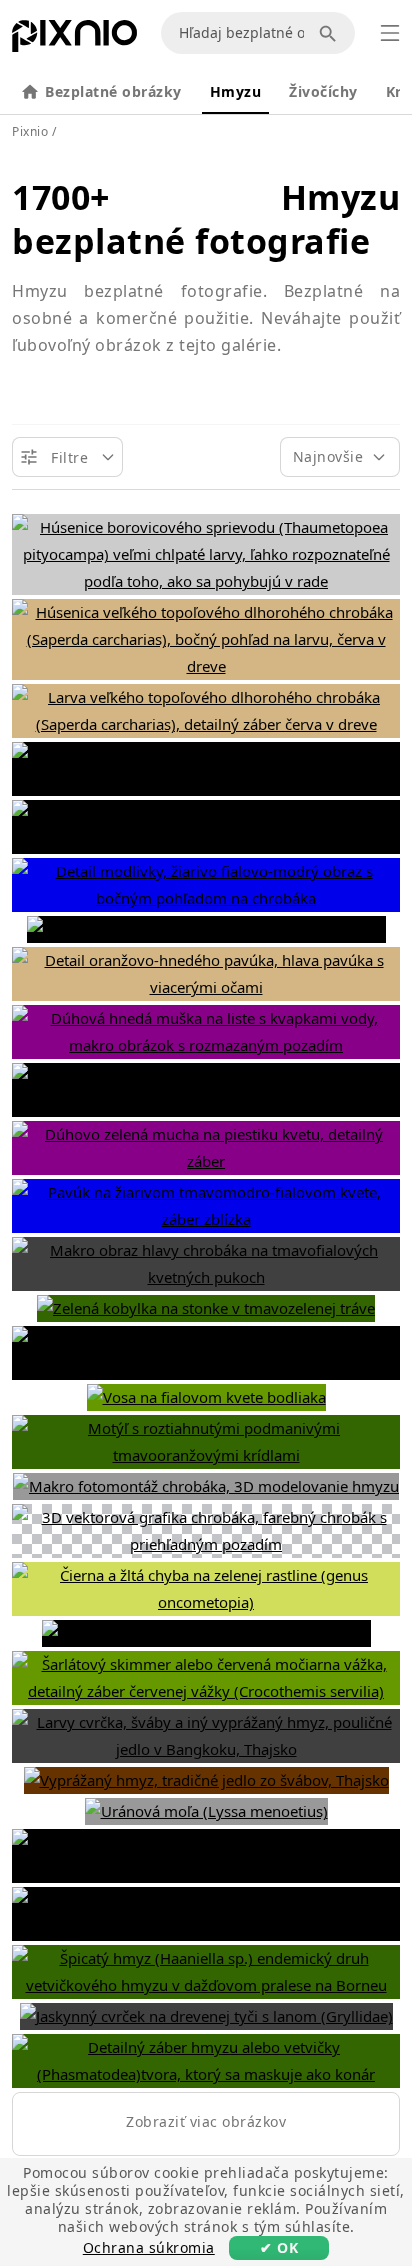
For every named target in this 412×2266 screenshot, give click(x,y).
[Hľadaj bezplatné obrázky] (331, 33)
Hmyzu (236, 91)
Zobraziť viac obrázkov (206, 2121)
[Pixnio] (74, 40)
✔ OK (279, 2247)
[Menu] (390, 33)
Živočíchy (323, 91)
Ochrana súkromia (149, 2247)
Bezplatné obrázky (113, 91)
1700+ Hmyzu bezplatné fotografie (206, 219)
